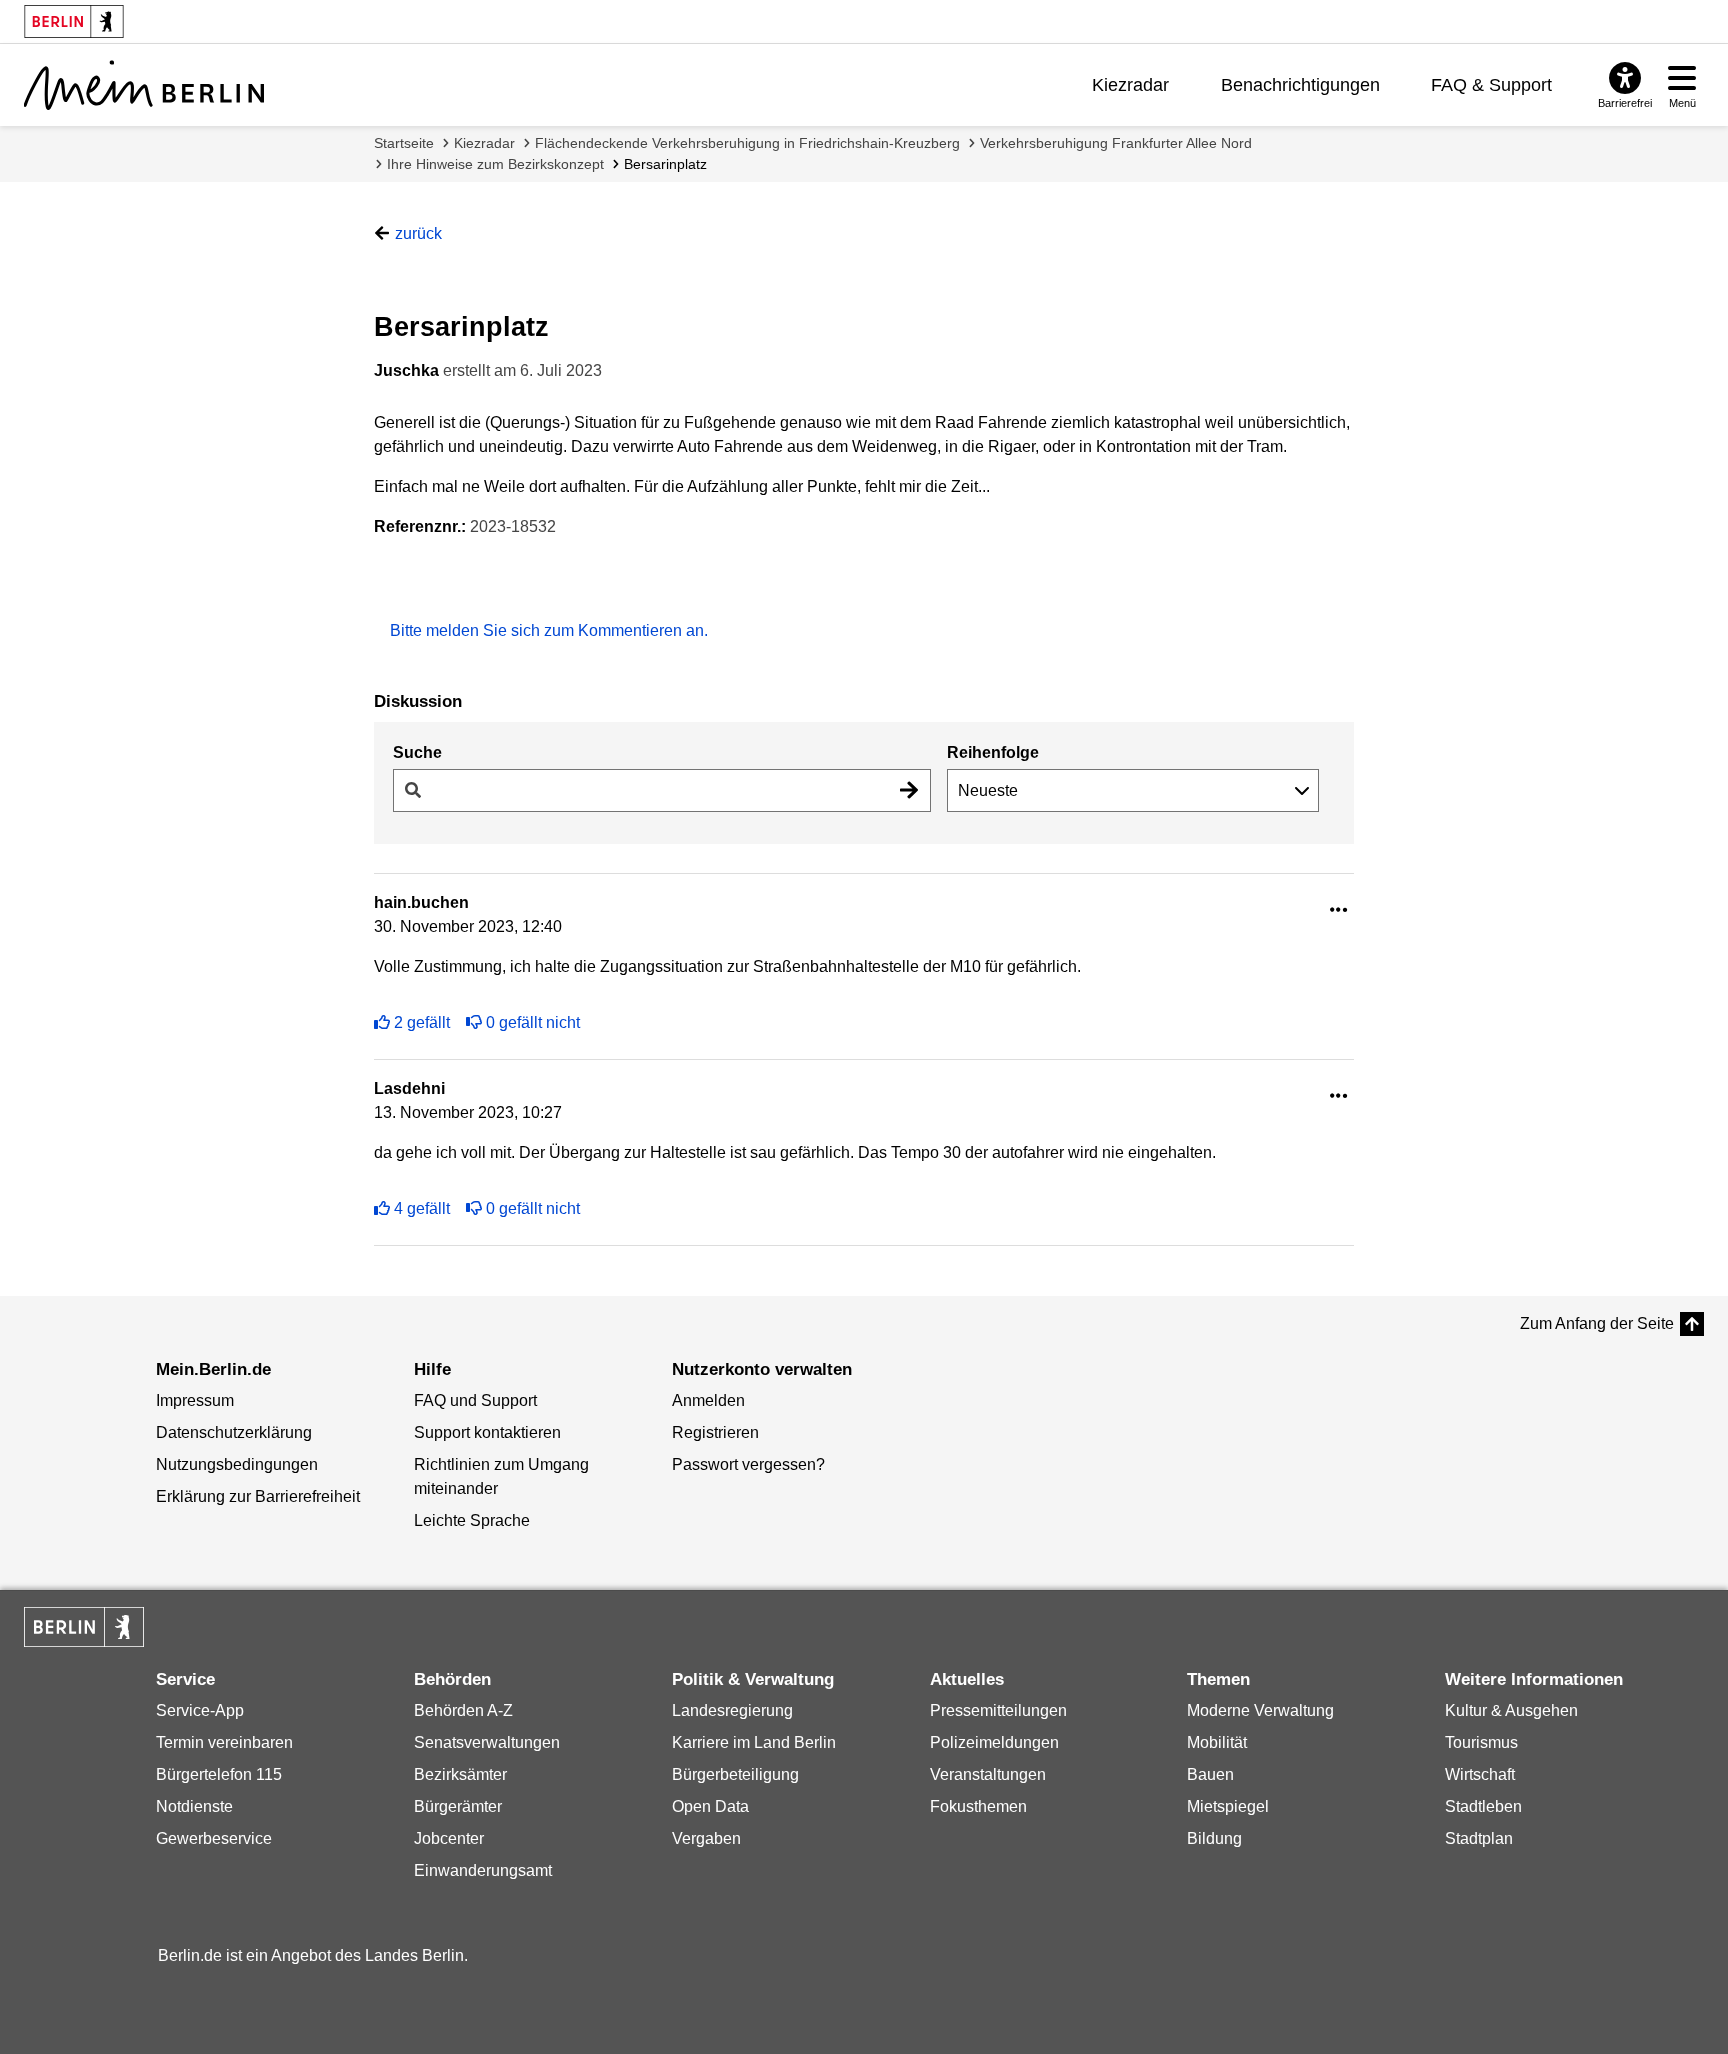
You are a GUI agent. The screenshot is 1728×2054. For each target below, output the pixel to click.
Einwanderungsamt (483, 1870)
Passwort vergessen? (748, 1464)
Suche (417, 752)
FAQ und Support (475, 1400)
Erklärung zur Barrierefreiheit (258, 1496)
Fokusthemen (978, 1806)
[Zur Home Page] (144, 85)
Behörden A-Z (463, 1710)
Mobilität (1217, 1742)
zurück (418, 233)
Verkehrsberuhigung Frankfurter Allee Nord (1116, 143)
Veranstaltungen (988, 1774)
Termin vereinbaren (224, 1742)
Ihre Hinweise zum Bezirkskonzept (495, 164)
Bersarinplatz (665, 164)
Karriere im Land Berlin (754, 1742)
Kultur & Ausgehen (1511, 1710)
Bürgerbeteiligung (735, 1774)
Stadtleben (1483, 1806)
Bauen (1210, 1774)
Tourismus (1481, 1742)
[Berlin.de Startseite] (84, 1627)
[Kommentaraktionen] (1339, 910)
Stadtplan (1479, 1838)
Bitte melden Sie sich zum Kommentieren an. (549, 630)
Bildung (1214, 1838)
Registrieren (715, 1432)
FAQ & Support (1491, 85)
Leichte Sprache (472, 1520)
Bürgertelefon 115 (219, 1774)
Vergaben (706, 1838)
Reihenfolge (993, 752)
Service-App (200, 1710)
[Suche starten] (909, 790)
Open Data (710, 1806)
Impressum (195, 1400)
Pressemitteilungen (998, 1710)
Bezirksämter (460, 1774)
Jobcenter (449, 1838)
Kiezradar (1130, 85)
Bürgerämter (458, 1806)
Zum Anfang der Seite (1597, 1323)
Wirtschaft (1480, 1774)
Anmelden (708, 1400)
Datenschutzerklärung (234, 1432)
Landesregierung (732, 1710)
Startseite (404, 143)
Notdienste (194, 1806)
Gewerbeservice (214, 1838)
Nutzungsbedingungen (237, 1464)
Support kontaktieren (487, 1432)
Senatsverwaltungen (487, 1742)
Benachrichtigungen (1300, 85)
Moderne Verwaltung (1260, 1710)
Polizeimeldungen (994, 1742)
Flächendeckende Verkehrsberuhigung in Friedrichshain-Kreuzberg (747, 143)
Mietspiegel (1228, 1806)
